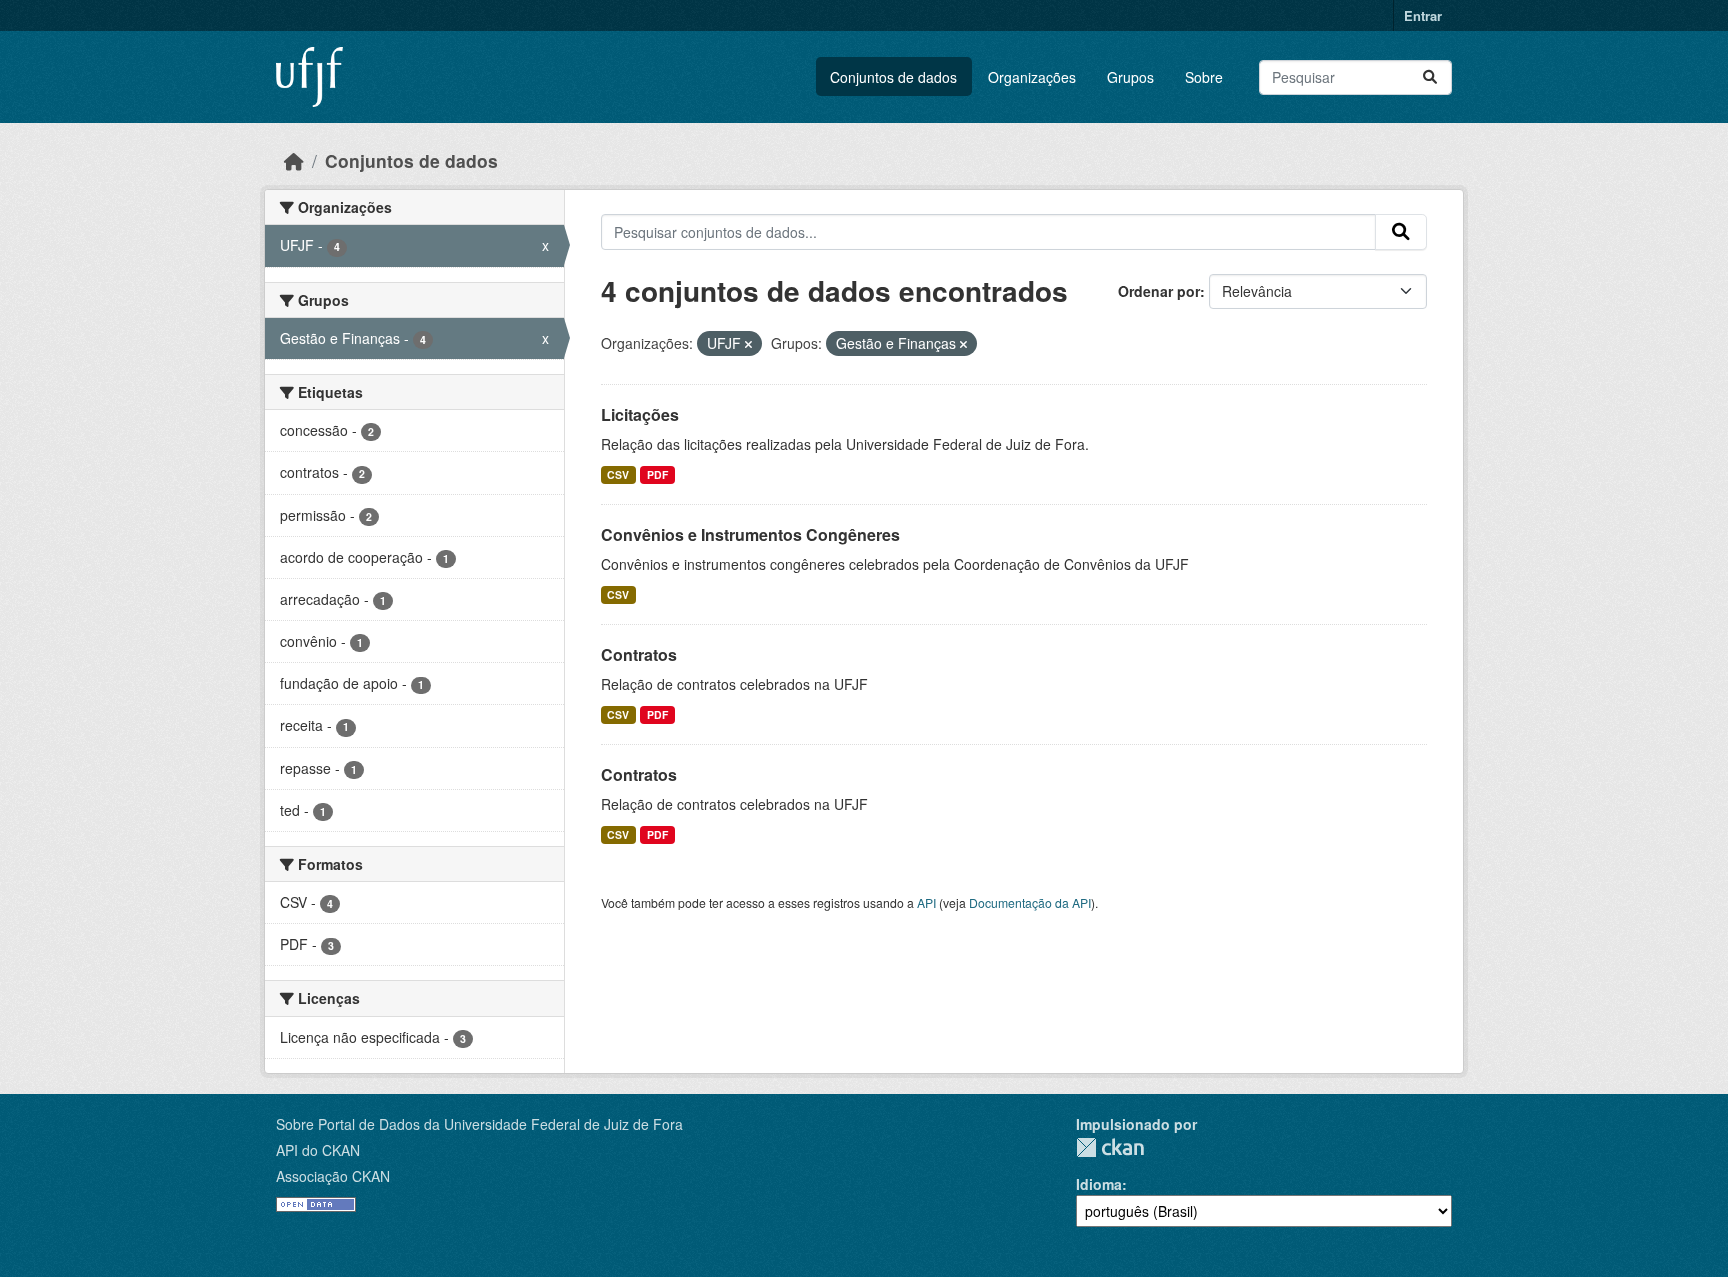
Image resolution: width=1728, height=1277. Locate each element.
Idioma (1099, 1184)
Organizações (1032, 77)
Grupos (1130, 77)
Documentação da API (1030, 902)
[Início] (294, 160)
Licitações (640, 414)
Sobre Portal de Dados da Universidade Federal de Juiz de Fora (479, 1124)
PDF (657, 474)
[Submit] (1430, 77)
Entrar (1423, 15)
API (926, 902)
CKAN (1110, 1147)
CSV (618, 474)
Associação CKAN (333, 1176)
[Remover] (748, 344)
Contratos (639, 654)
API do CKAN (318, 1150)
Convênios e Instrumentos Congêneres (750, 534)
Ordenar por (1159, 291)
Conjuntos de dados (893, 77)
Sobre (1204, 77)
